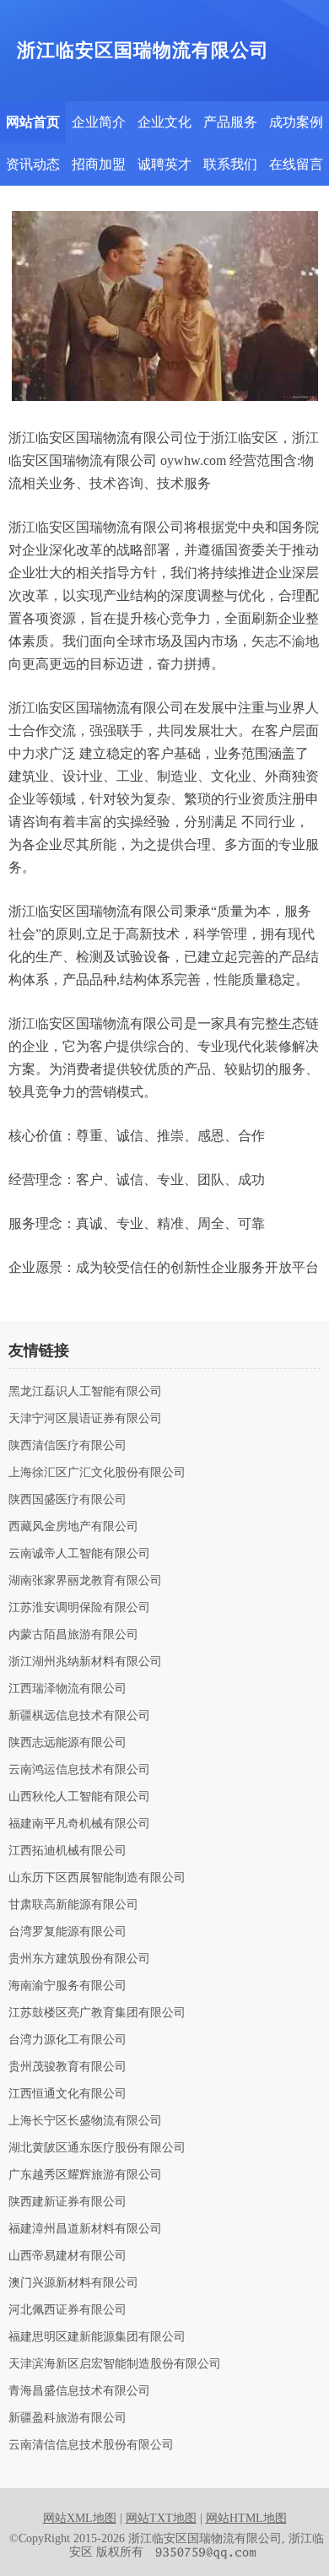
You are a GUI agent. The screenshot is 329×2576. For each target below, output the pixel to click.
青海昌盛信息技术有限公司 (79, 2391)
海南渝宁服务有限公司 (67, 1986)
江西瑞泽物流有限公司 (67, 1689)
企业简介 (99, 122)
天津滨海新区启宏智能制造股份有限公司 (115, 2364)
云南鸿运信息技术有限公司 (79, 1770)
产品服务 (230, 122)
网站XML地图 (80, 2518)
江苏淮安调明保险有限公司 (79, 1608)
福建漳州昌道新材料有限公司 (85, 2229)
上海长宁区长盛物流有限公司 (85, 2121)
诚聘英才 (164, 164)
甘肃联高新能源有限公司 (73, 1905)
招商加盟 (99, 164)
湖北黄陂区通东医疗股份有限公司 (97, 2148)
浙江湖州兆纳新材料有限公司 (85, 1662)
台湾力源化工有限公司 (67, 2040)
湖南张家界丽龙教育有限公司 (85, 1581)
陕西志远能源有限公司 (67, 1743)
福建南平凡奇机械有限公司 (79, 1824)
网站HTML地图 (246, 2518)
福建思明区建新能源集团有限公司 (97, 2337)
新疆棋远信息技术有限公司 (79, 1716)
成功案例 (296, 122)
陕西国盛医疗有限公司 (67, 1500)
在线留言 (296, 164)
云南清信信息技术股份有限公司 (91, 2445)
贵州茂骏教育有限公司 (67, 2067)
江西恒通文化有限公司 (67, 2094)
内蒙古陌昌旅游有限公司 (73, 1635)
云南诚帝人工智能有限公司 (79, 1554)
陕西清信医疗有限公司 (67, 1446)
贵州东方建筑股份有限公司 (79, 1959)
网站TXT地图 (161, 2518)
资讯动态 (33, 164)
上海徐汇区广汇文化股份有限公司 (97, 1473)
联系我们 (230, 164)
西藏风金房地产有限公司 (73, 1527)
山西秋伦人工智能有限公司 (79, 1797)
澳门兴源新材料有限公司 (73, 2283)
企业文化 (164, 122)
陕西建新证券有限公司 (67, 2202)
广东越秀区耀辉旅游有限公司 (85, 2175)
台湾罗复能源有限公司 (67, 1932)
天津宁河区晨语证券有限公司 (85, 1419)
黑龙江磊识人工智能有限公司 (85, 1392)
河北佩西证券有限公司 (67, 2310)
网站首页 (33, 122)
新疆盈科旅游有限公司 (67, 2418)
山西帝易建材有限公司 (67, 2256)
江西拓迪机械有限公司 (67, 1851)
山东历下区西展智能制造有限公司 (97, 1878)
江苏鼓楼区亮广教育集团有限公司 (97, 2013)
